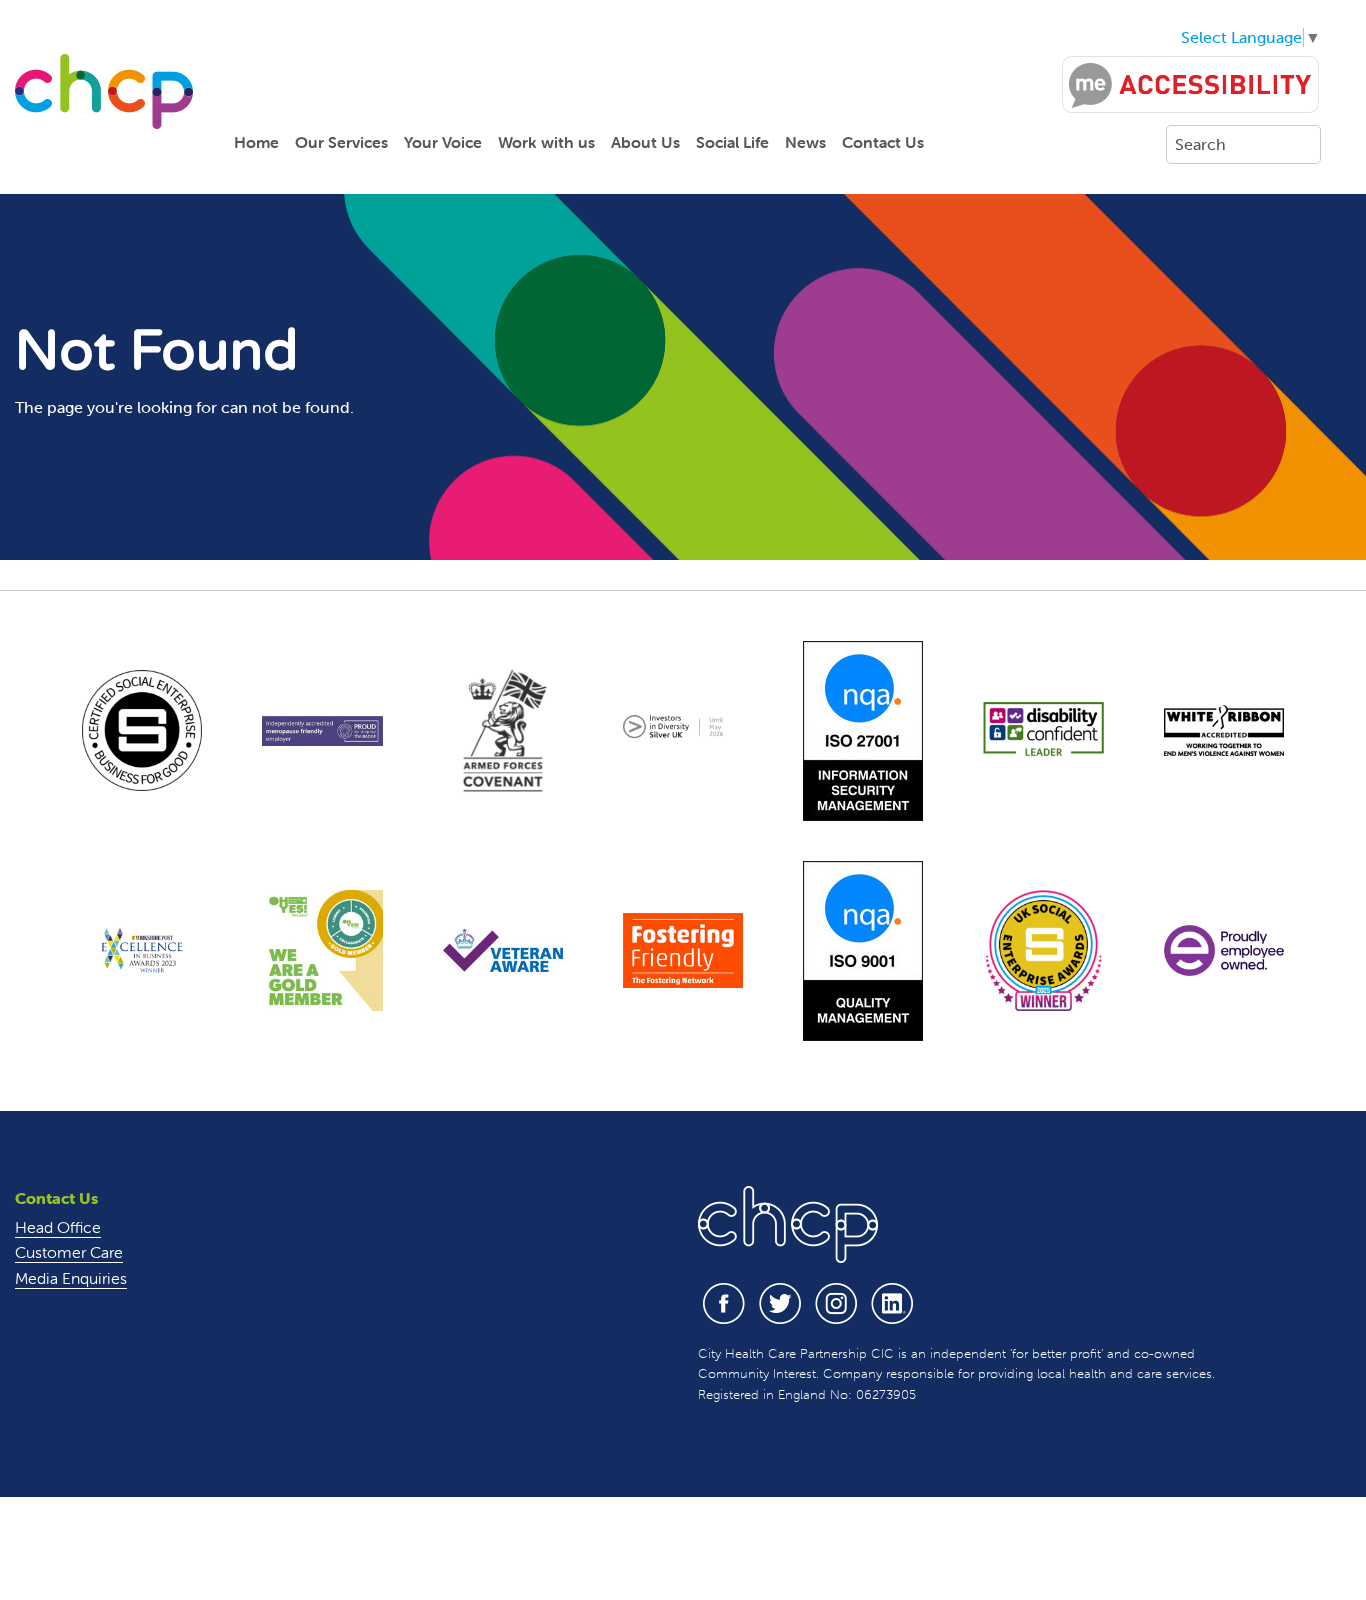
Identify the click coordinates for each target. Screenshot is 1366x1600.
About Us (645, 142)
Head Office (58, 1227)
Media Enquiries (71, 1278)
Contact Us (883, 142)
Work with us (546, 142)
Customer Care (69, 1252)
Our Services (341, 142)
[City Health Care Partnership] (104, 90)
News (805, 142)
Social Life (732, 142)
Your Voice (443, 142)
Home (256, 142)
